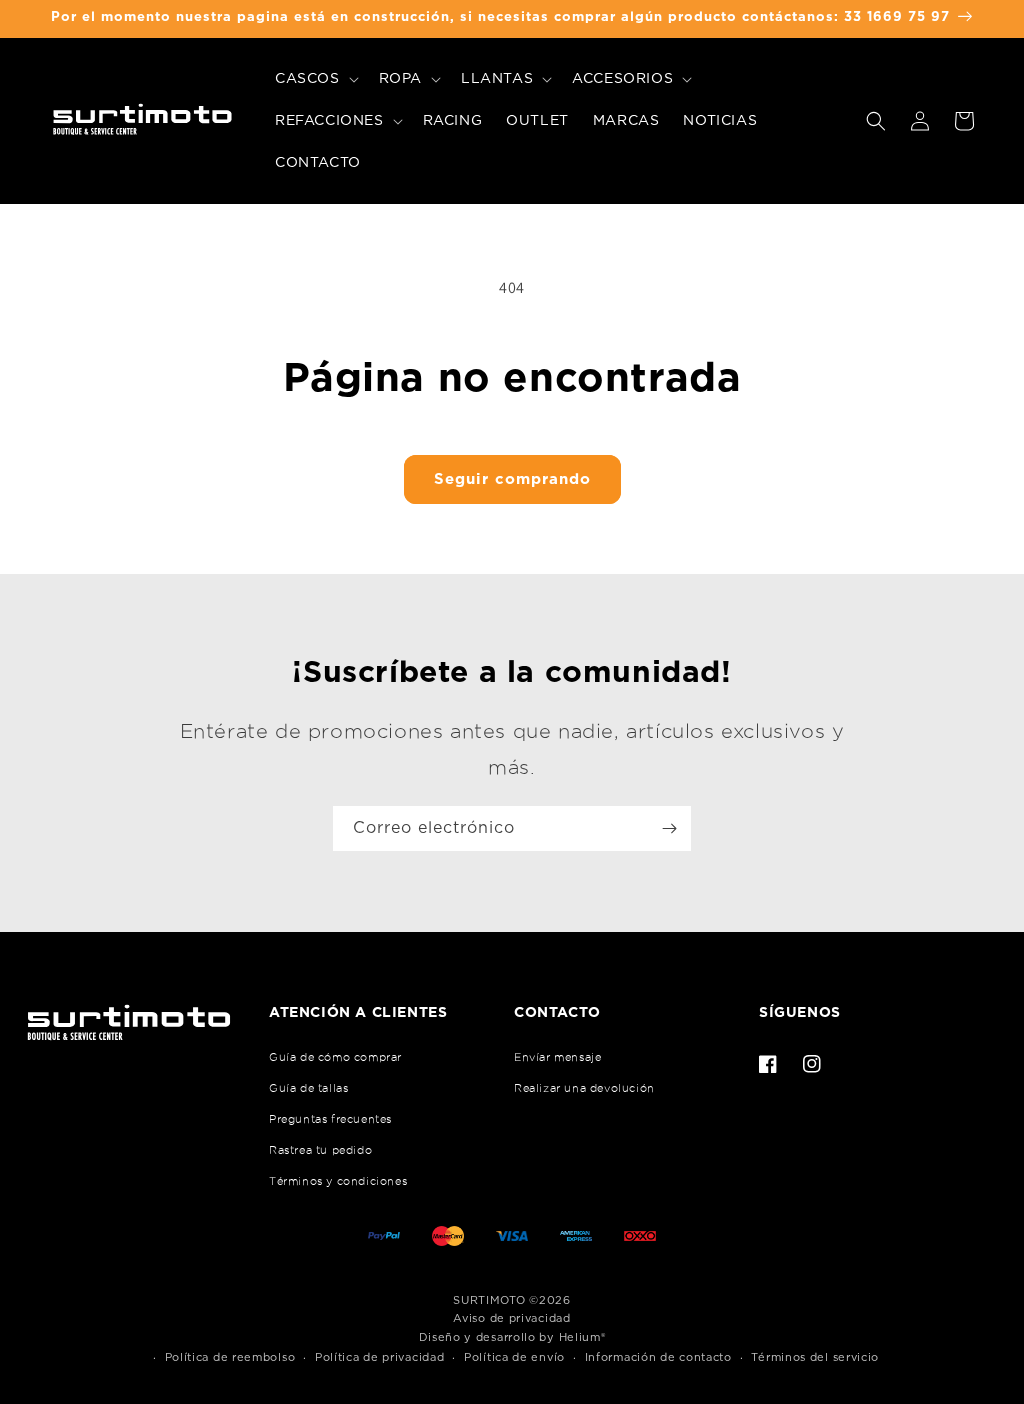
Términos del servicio (815, 1357)
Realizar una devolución (584, 1088)
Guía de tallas (308, 1088)
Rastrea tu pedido (320, 1150)
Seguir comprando (512, 479)
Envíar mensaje (557, 1057)
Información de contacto (658, 1357)
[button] (315, 79)
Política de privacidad (379, 1357)
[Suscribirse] (669, 828)
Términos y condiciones (338, 1181)
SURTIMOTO (489, 1300)
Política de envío (514, 1357)
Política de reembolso (230, 1357)
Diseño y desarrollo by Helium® (512, 1337)
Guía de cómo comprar (335, 1057)
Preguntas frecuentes (330, 1119)
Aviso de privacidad (511, 1318)
